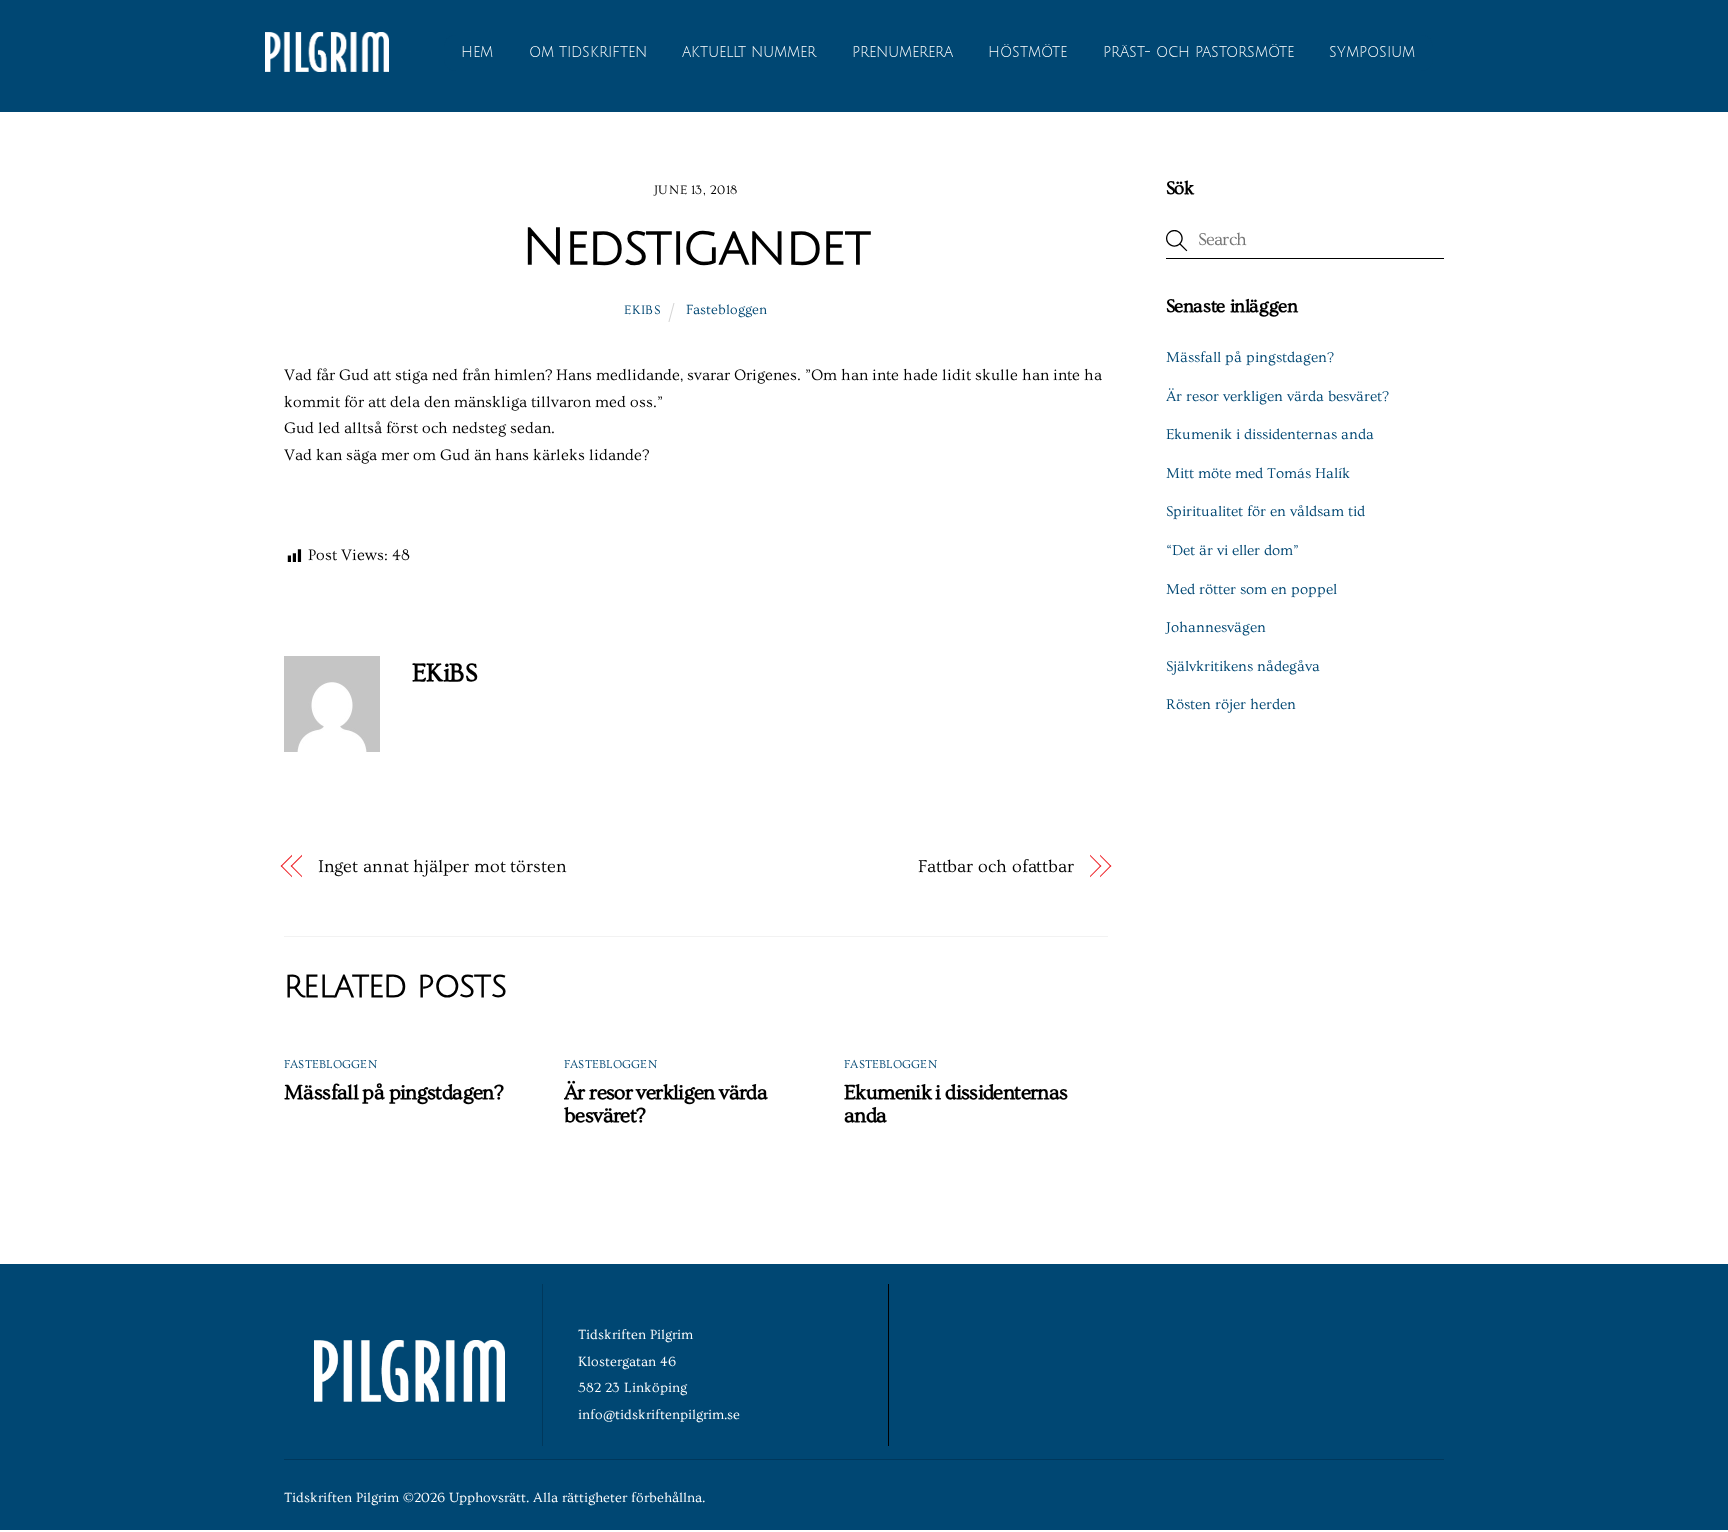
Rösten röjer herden (1231, 704)
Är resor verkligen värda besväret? (1277, 396)
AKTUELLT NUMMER (749, 52)
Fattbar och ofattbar (996, 866)
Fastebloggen (726, 310)
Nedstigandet (695, 248)
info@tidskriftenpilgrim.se (659, 1415)
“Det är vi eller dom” (1232, 550)
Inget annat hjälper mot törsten (442, 866)
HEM (477, 52)
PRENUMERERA (902, 52)
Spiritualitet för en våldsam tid (1265, 511)
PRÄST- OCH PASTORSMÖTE (1198, 52)
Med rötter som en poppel (1251, 589)
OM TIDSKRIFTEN (588, 52)
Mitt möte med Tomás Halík (1258, 473)
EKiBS (642, 310)
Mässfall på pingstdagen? (393, 1092)
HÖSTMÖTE (1027, 52)
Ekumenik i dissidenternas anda (1270, 434)
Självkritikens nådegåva (1243, 666)
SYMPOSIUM (1372, 52)
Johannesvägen (1216, 627)
